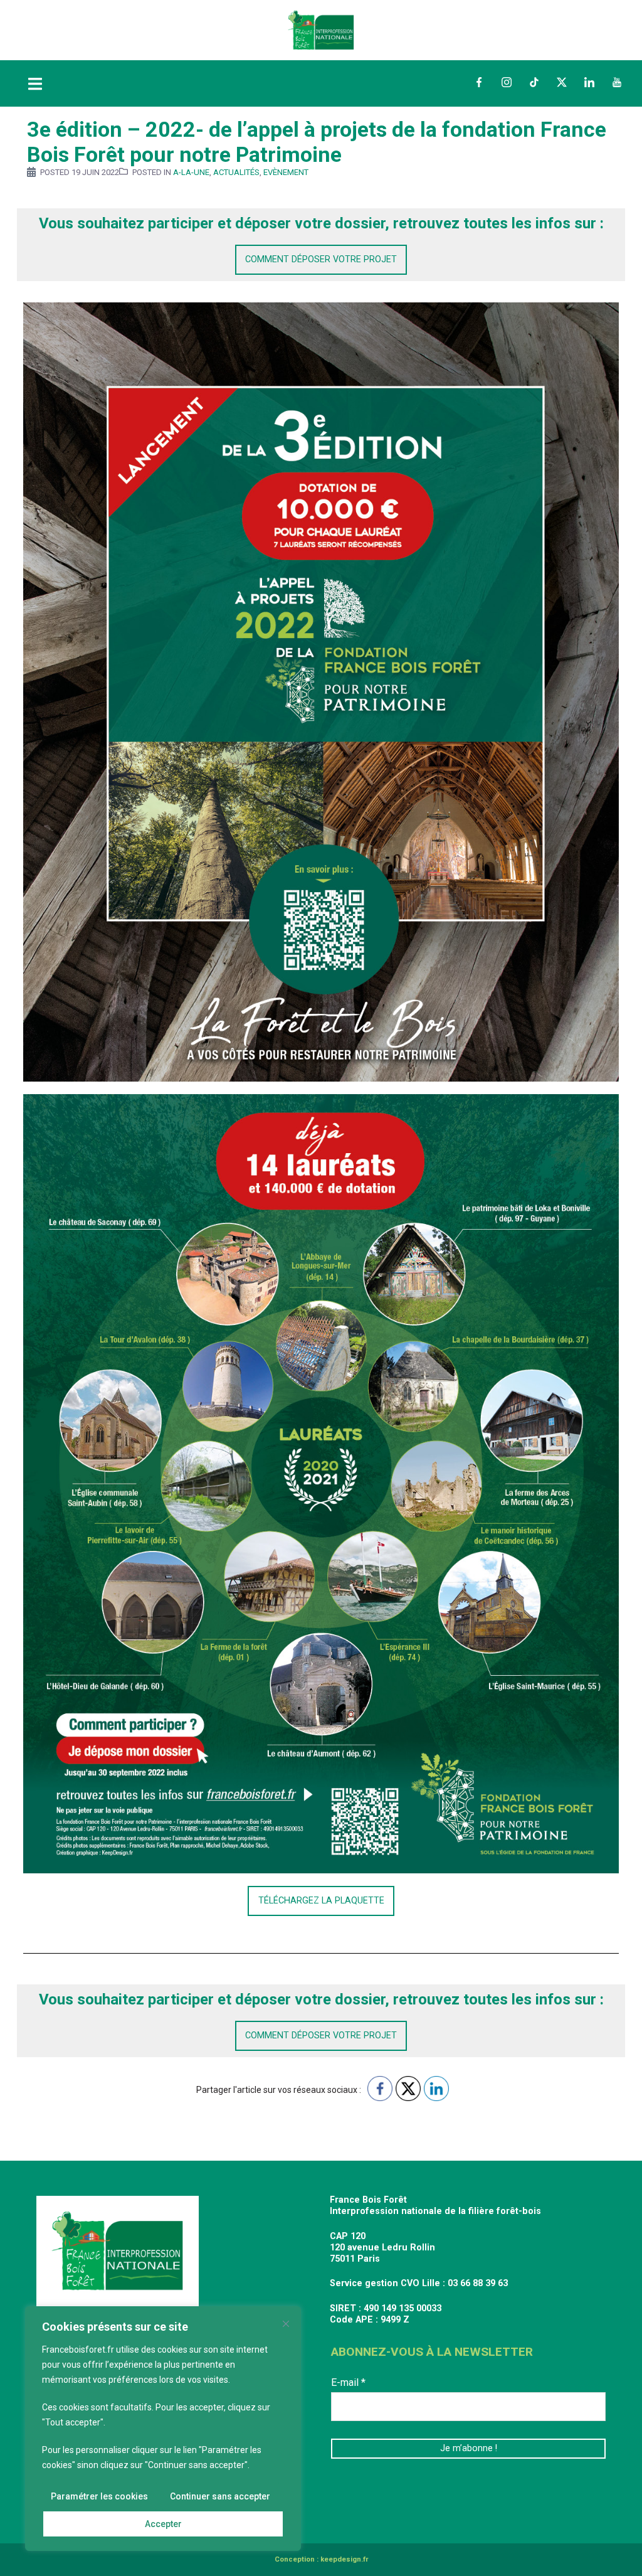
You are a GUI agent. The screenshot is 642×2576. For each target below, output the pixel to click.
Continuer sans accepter (220, 2496)
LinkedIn (589, 82)
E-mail (348, 2382)
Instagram (507, 82)
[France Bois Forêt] (321, 29)
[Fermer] (286, 2324)
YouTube (617, 82)
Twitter (562, 82)
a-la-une (191, 172)
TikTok (534, 82)
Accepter (163, 2524)
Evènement (286, 172)
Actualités (236, 172)
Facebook (479, 82)
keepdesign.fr (344, 2559)
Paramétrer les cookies (99, 2496)
